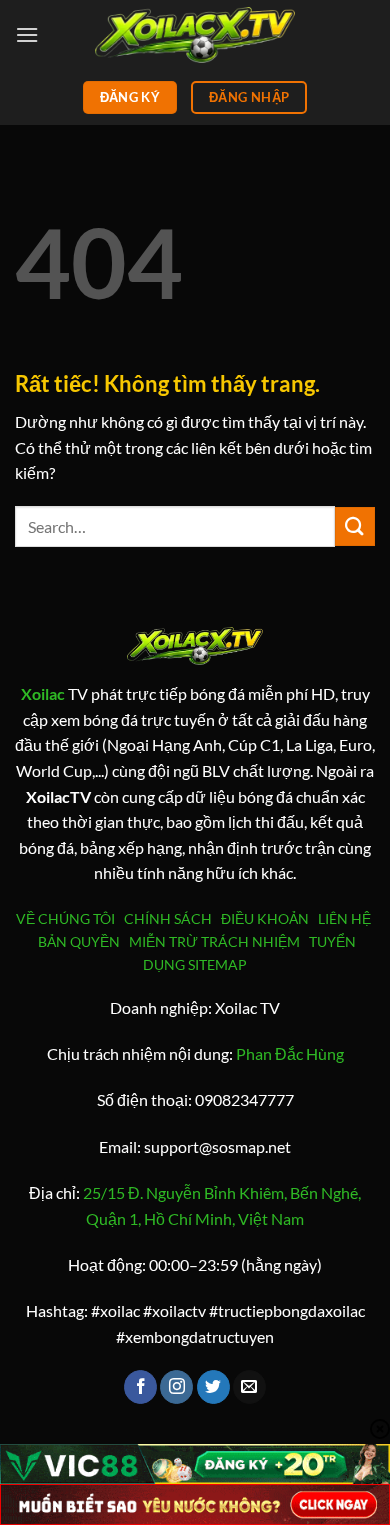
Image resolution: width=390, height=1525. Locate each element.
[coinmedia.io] (195, 34)
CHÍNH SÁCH (171, 918)
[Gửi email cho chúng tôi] (249, 1387)
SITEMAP (217, 964)
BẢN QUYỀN (79, 941)
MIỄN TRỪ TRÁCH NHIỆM (214, 941)
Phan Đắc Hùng (290, 1053)
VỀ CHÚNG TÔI (68, 918)
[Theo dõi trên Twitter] (213, 1387)
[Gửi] (355, 526)
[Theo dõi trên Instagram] (176, 1387)
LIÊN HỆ (344, 918)
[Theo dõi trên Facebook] (140, 1387)
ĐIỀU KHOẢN (268, 918)
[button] (27, 34)
